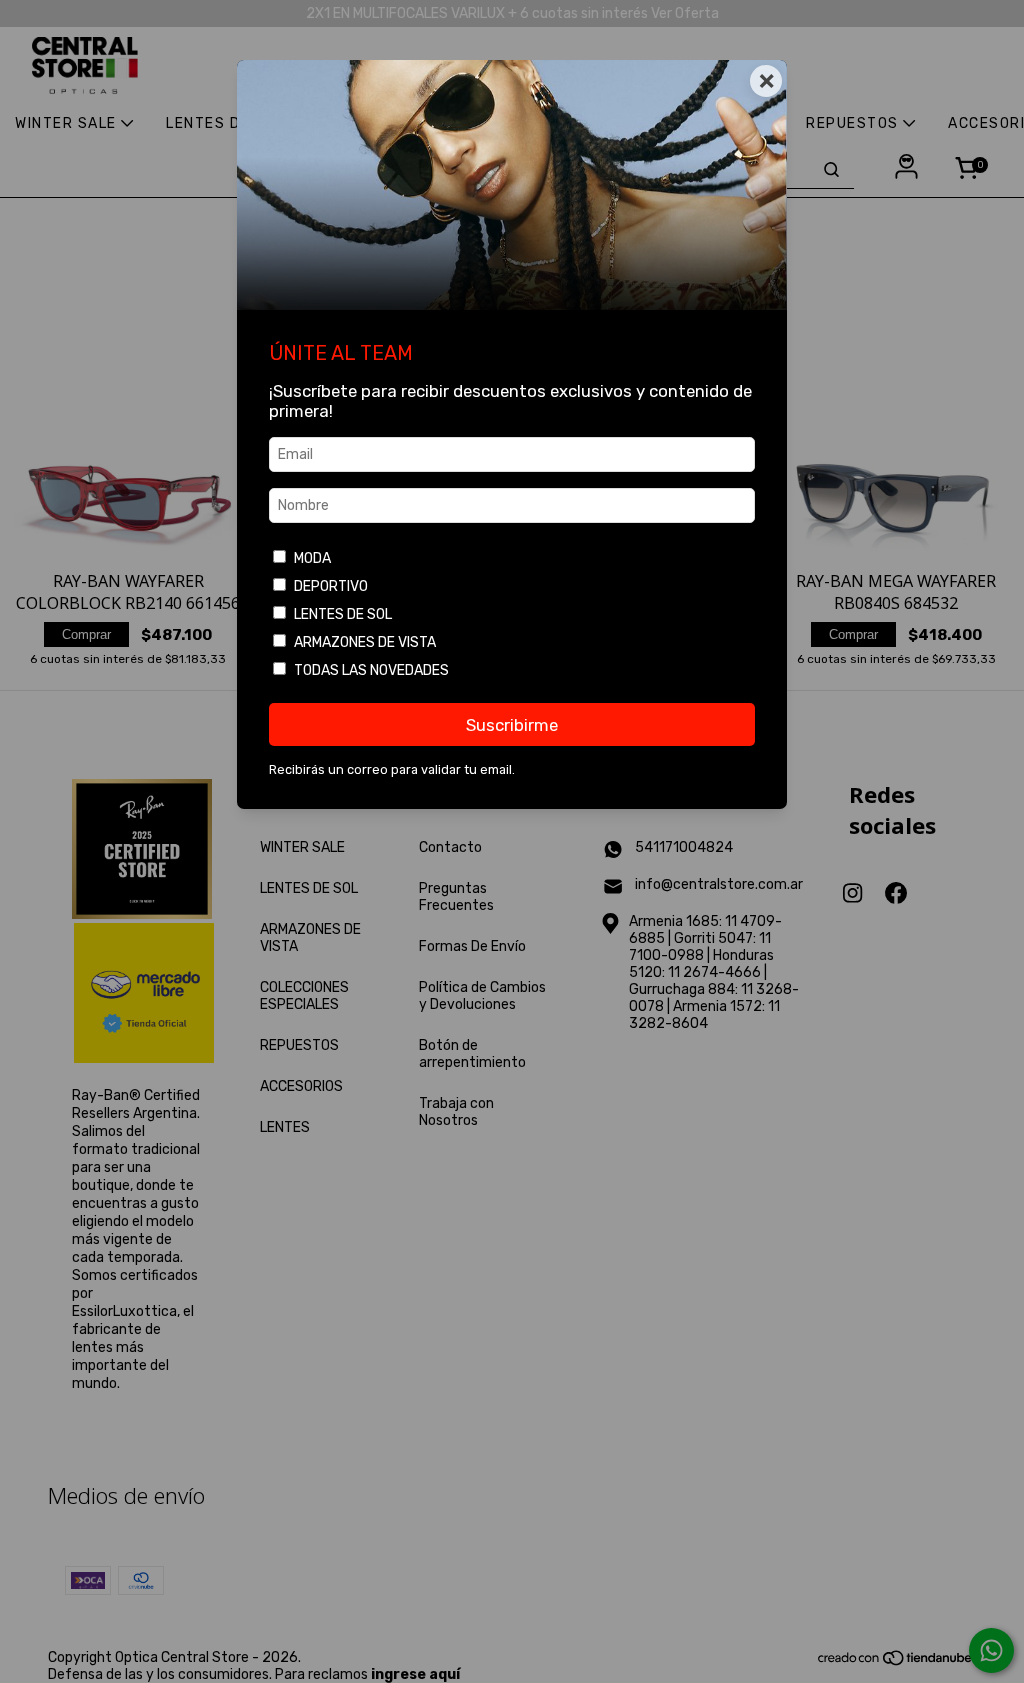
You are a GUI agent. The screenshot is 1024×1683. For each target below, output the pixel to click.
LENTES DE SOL (343, 614)
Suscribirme (512, 725)
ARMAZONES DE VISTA (365, 642)
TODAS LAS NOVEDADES (371, 670)
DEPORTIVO (331, 586)
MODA (312, 558)
